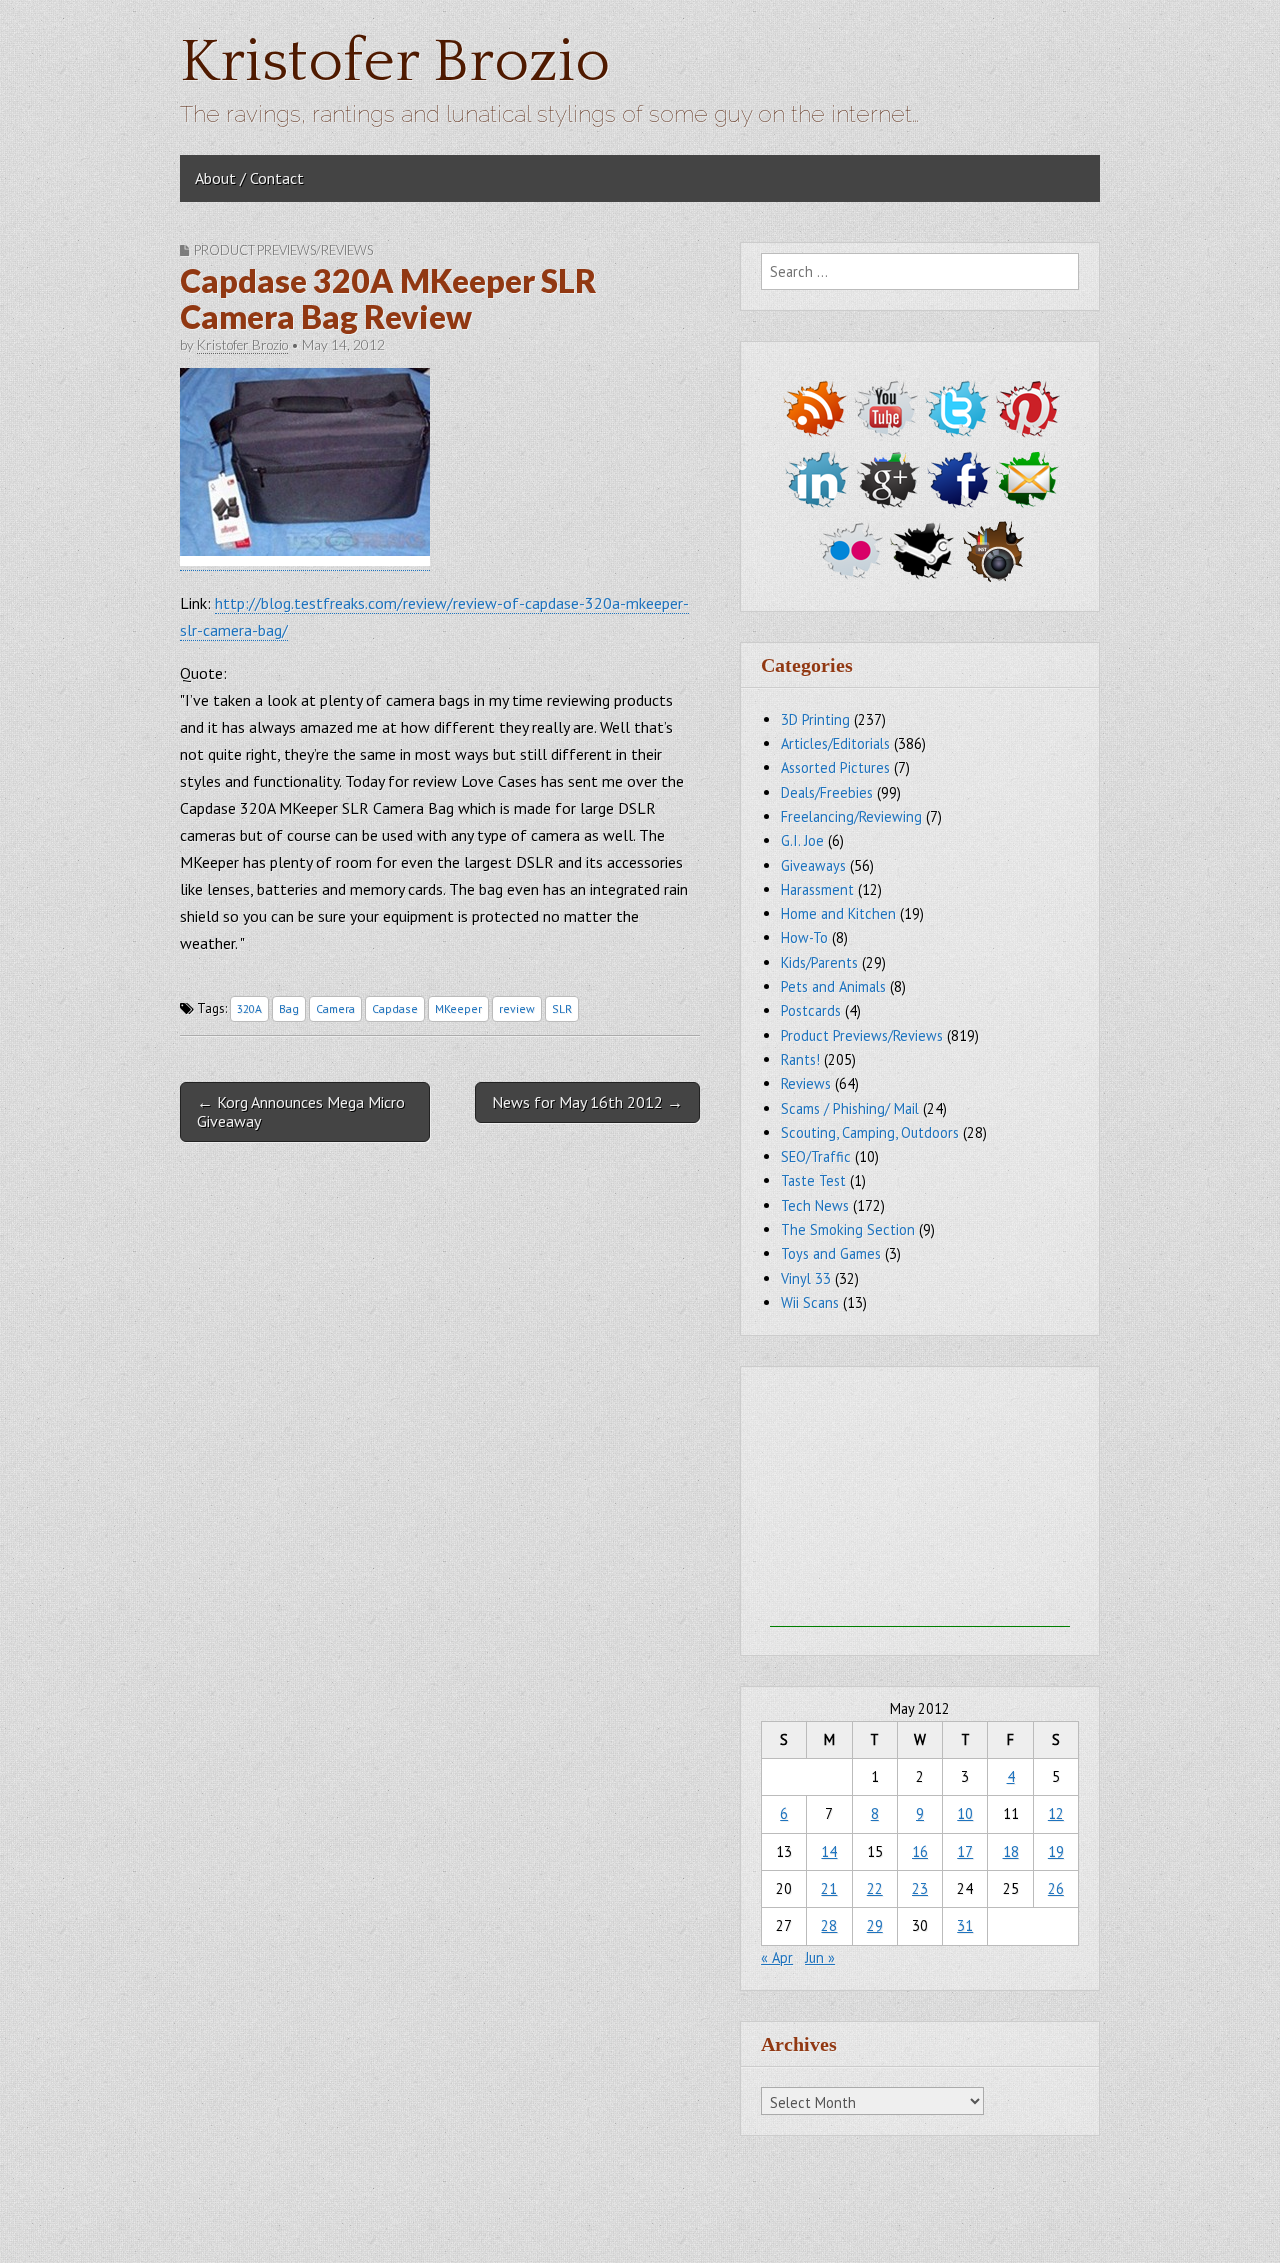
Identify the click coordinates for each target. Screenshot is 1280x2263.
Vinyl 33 (806, 1278)
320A (249, 1008)
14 (829, 1851)
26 (1056, 1888)
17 (965, 1851)
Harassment (817, 889)
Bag (289, 1008)
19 (1056, 1851)
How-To (804, 937)
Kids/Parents (819, 962)
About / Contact (249, 178)
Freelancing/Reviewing (851, 816)
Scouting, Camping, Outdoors (870, 1132)
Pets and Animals (833, 986)
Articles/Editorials (835, 743)
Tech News (815, 1205)
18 (1011, 1851)
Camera (335, 1008)
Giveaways (813, 865)
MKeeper (458, 1008)
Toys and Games (831, 1253)
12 (1056, 1813)
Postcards (811, 1010)
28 (829, 1925)
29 (875, 1925)
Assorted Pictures (835, 767)
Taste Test (813, 1180)
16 (920, 1851)
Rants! (800, 1059)
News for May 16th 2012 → (587, 1102)
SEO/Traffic (816, 1156)
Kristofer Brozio (395, 62)
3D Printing (815, 719)
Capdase (395, 1008)
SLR (562, 1008)
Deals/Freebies (827, 792)
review (517, 1008)
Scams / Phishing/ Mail (850, 1108)
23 (920, 1888)
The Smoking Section (848, 1229)
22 (875, 1888)
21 (829, 1888)
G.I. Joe (802, 840)
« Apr (777, 1957)
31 (965, 1925)
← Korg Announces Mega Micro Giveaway (301, 1111)
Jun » (820, 1957)
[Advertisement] (920, 1502)
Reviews (806, 1083)
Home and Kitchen (838, 913)
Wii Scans (810, 1302)
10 (965, 1813)
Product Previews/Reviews (283, 250)
